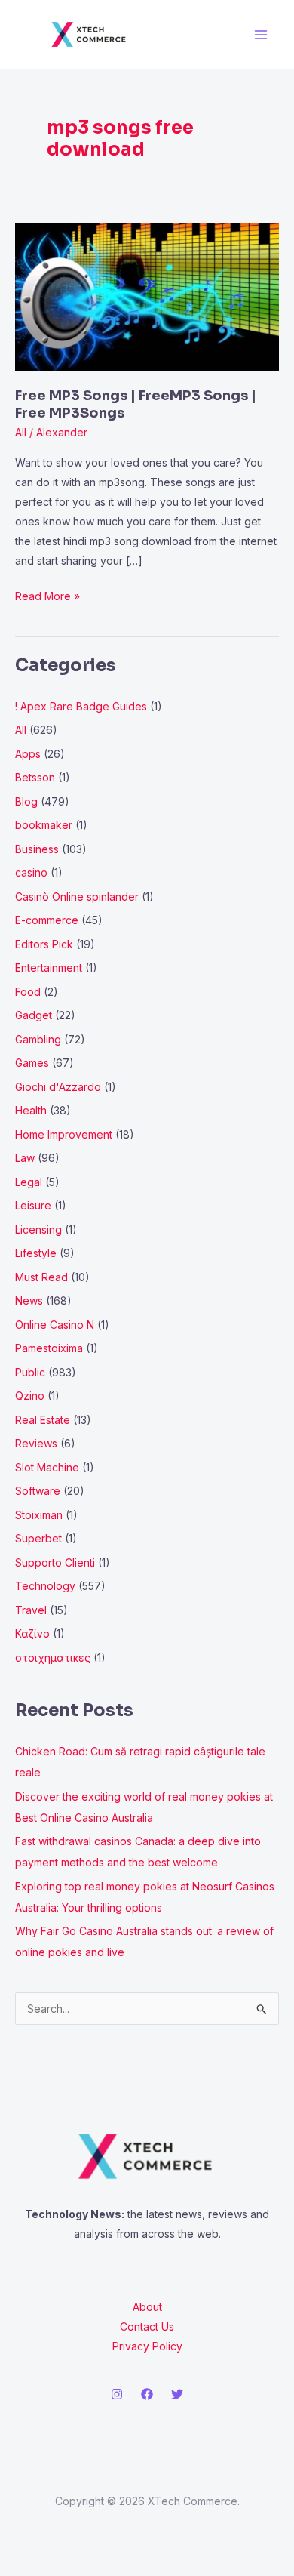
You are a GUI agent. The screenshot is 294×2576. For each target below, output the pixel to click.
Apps (28, 754)
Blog (26, 801)
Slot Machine (47, 1467)
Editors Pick (44, 944)
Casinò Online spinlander (77, 897)
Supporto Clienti (55, 1562)
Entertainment (49, 968)
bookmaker (44, 825)
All (21, 432)
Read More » (47, 595)
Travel (31, 1610)
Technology (45, 1586)
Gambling (38, 1039)
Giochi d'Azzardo (58, 1087)
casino (31, 872)
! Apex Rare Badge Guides (81, 706)
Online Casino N (55, 1325)
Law (25, 1158)
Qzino (30, 1396)
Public (30, 1372)
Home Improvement (64, 1134)
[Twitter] (177, 2394)
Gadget (34, 1015)
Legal (29, 1182)
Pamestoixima (49, 1348)
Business (37, 849)
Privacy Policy (147, 2346)
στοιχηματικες (53, 1658)
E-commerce (47, 920)
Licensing (38, 1229)
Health (31, 1110)
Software (38, 1491)
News (29, 1300)
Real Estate (43, 1420)
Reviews (36, 1443)
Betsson (35, 777)
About (147, 2307)
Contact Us (147, 2326)
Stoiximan (39, 1515)
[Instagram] (117, 2394)
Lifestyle (36, 1253)
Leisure (33, 1205)
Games (32, 1063)
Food (28, 992)
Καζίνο (32, 1633)
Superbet (38, 1538)
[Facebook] (147, 2394)
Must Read (41, 1277)
